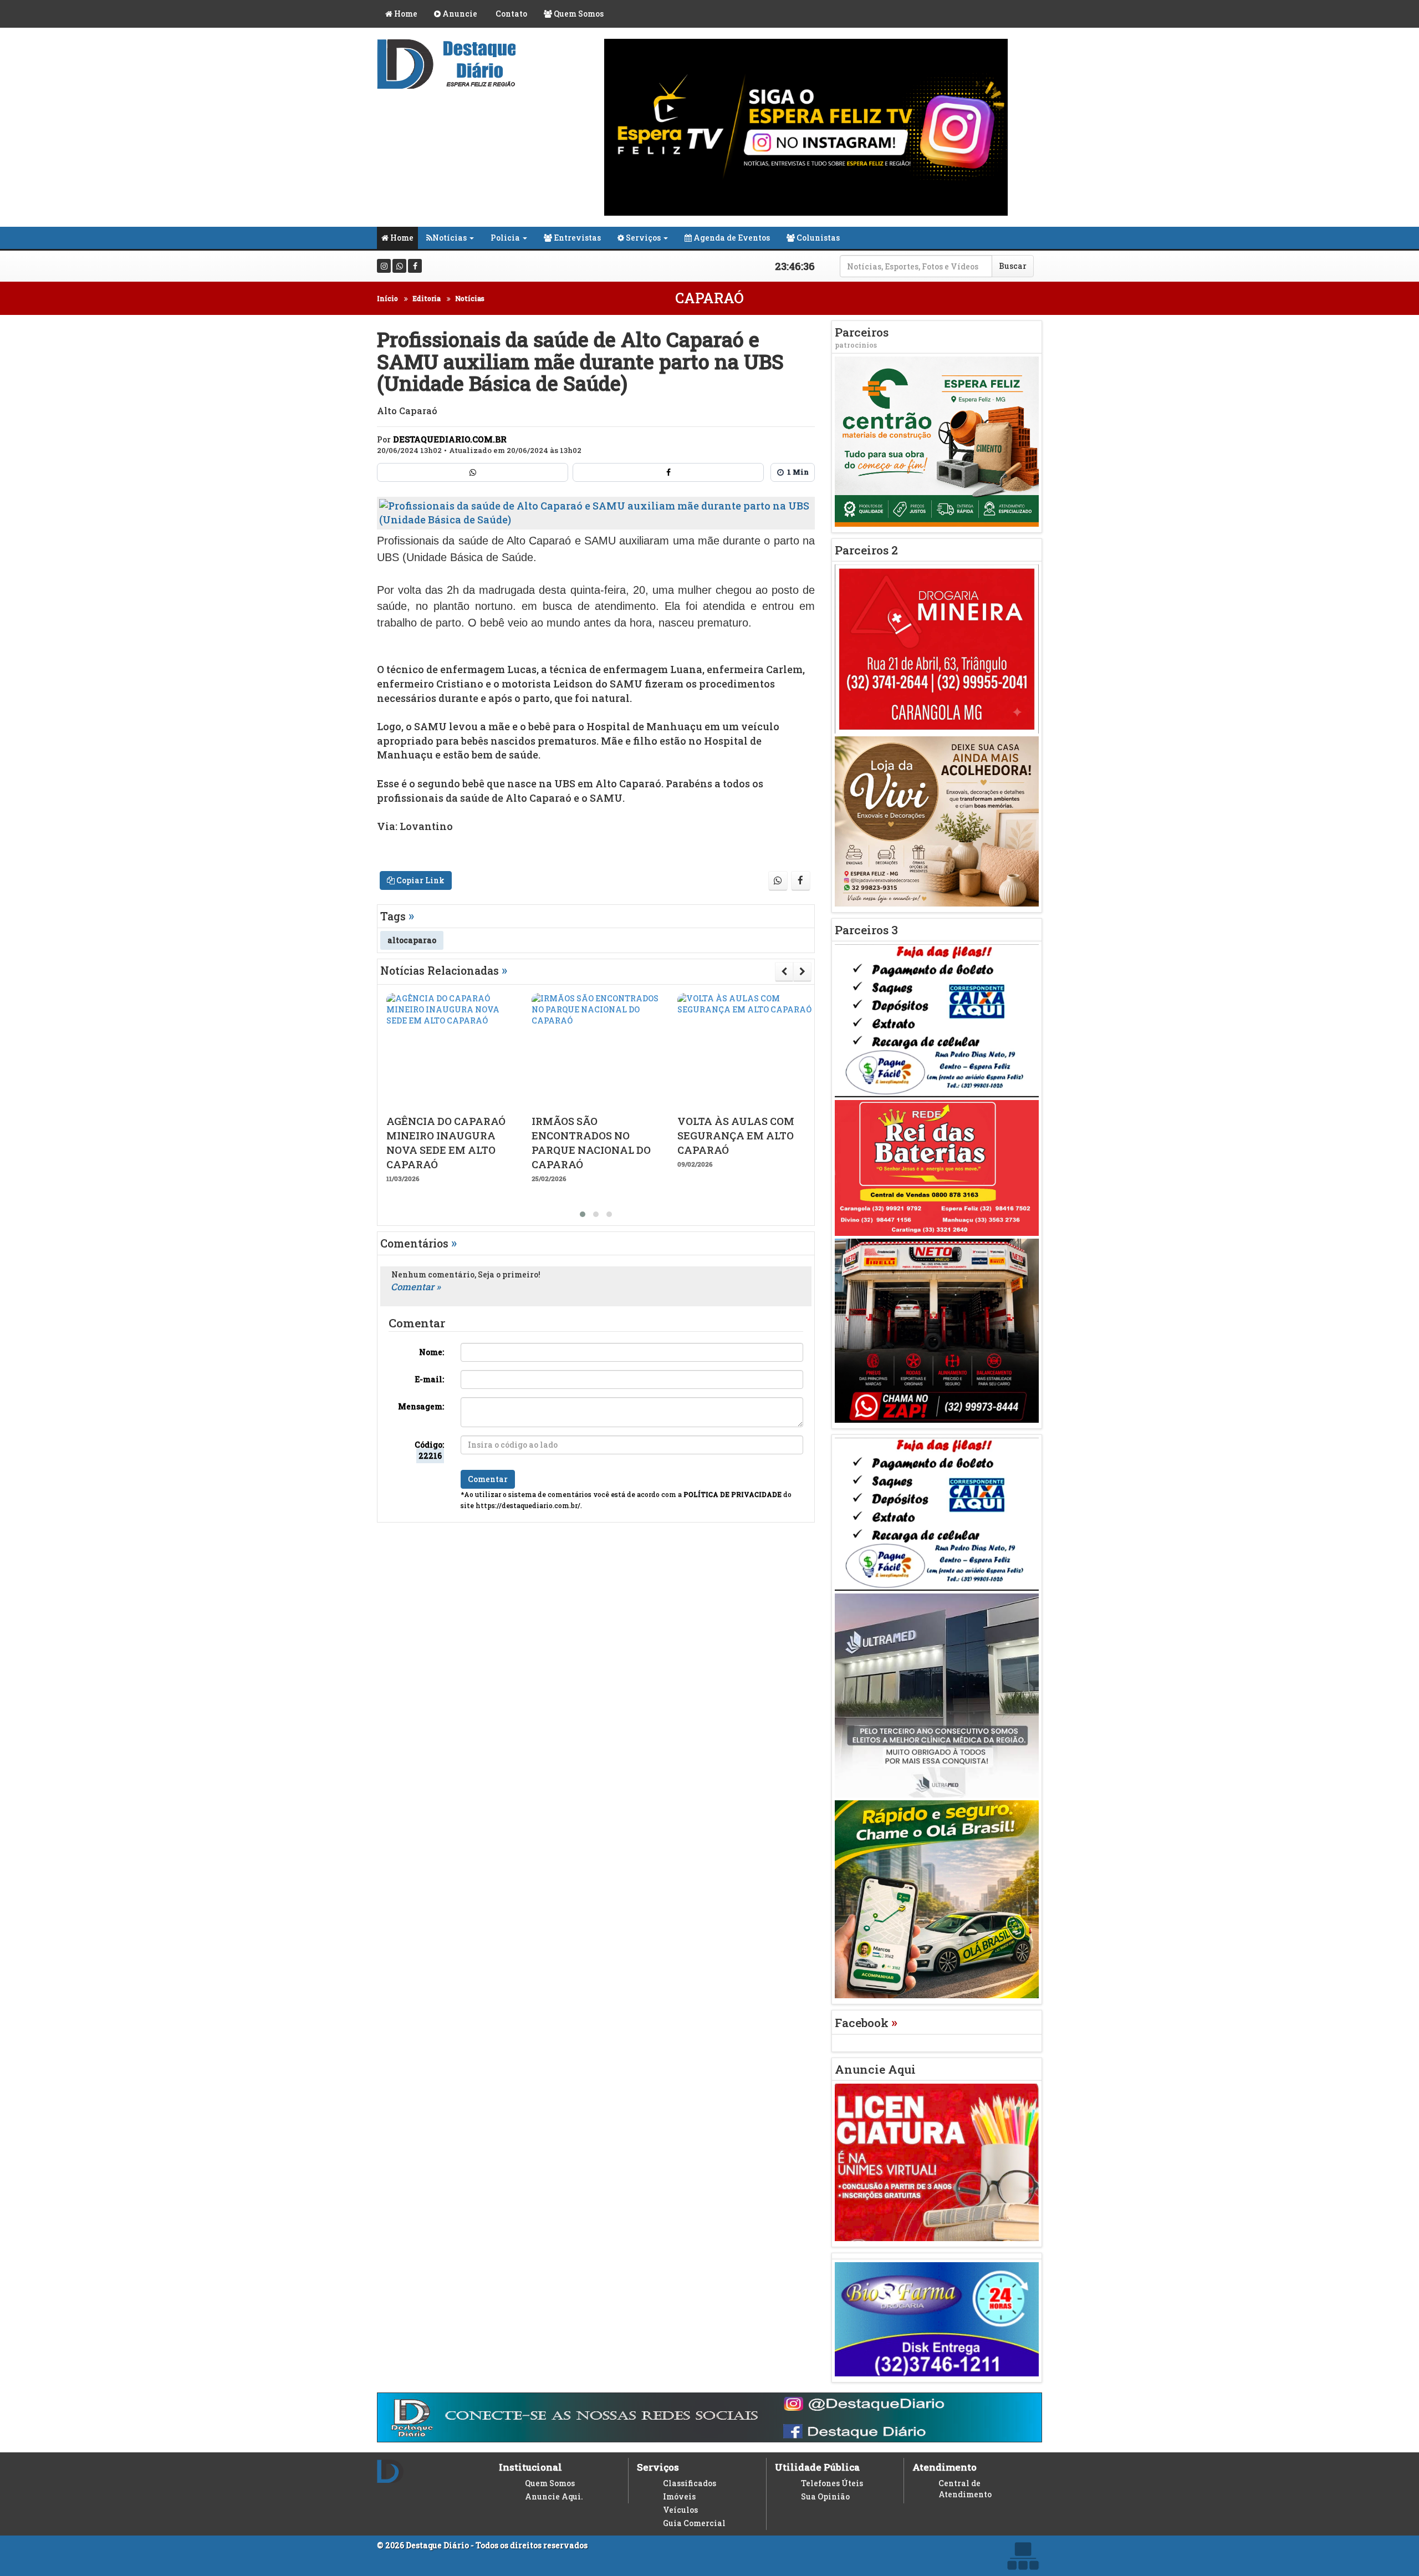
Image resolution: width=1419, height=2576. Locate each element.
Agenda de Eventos (731, 238)
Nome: (432, 1352)
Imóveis (679, 2496)
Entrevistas (576, 238)
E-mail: (429, 1379)
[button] (583, 1214)
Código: (429, 1450)
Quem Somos (578, 14)
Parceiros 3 (866, 930)
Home (405, 14)
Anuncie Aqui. (554, 2496)
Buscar (1013, 266)
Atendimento (945, 2467)
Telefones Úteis (832, 2483)
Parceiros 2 (866, 550)
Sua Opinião (825, 2496)
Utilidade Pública (817, 2467)
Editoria (427, 298)
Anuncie (459, 14)
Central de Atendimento (965, 2489)
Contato (511, 14)
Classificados (690, 2483)
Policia (505, 238)
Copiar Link (420, 880)
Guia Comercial (694, 2523)
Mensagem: (421, 1406)
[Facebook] (415, 266)
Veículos (680, 2510)
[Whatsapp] (399, 266)
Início (387, 298)
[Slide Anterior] (784, 971)
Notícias (450, 238)
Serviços (642, 238)
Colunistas (817, 238)
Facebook (866, 2023)
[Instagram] (384, 266)
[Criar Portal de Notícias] (1023, 2556)
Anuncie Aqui (875, 2069)
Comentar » (416, 1287)
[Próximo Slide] (802, 971)
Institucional (530, 2467)
